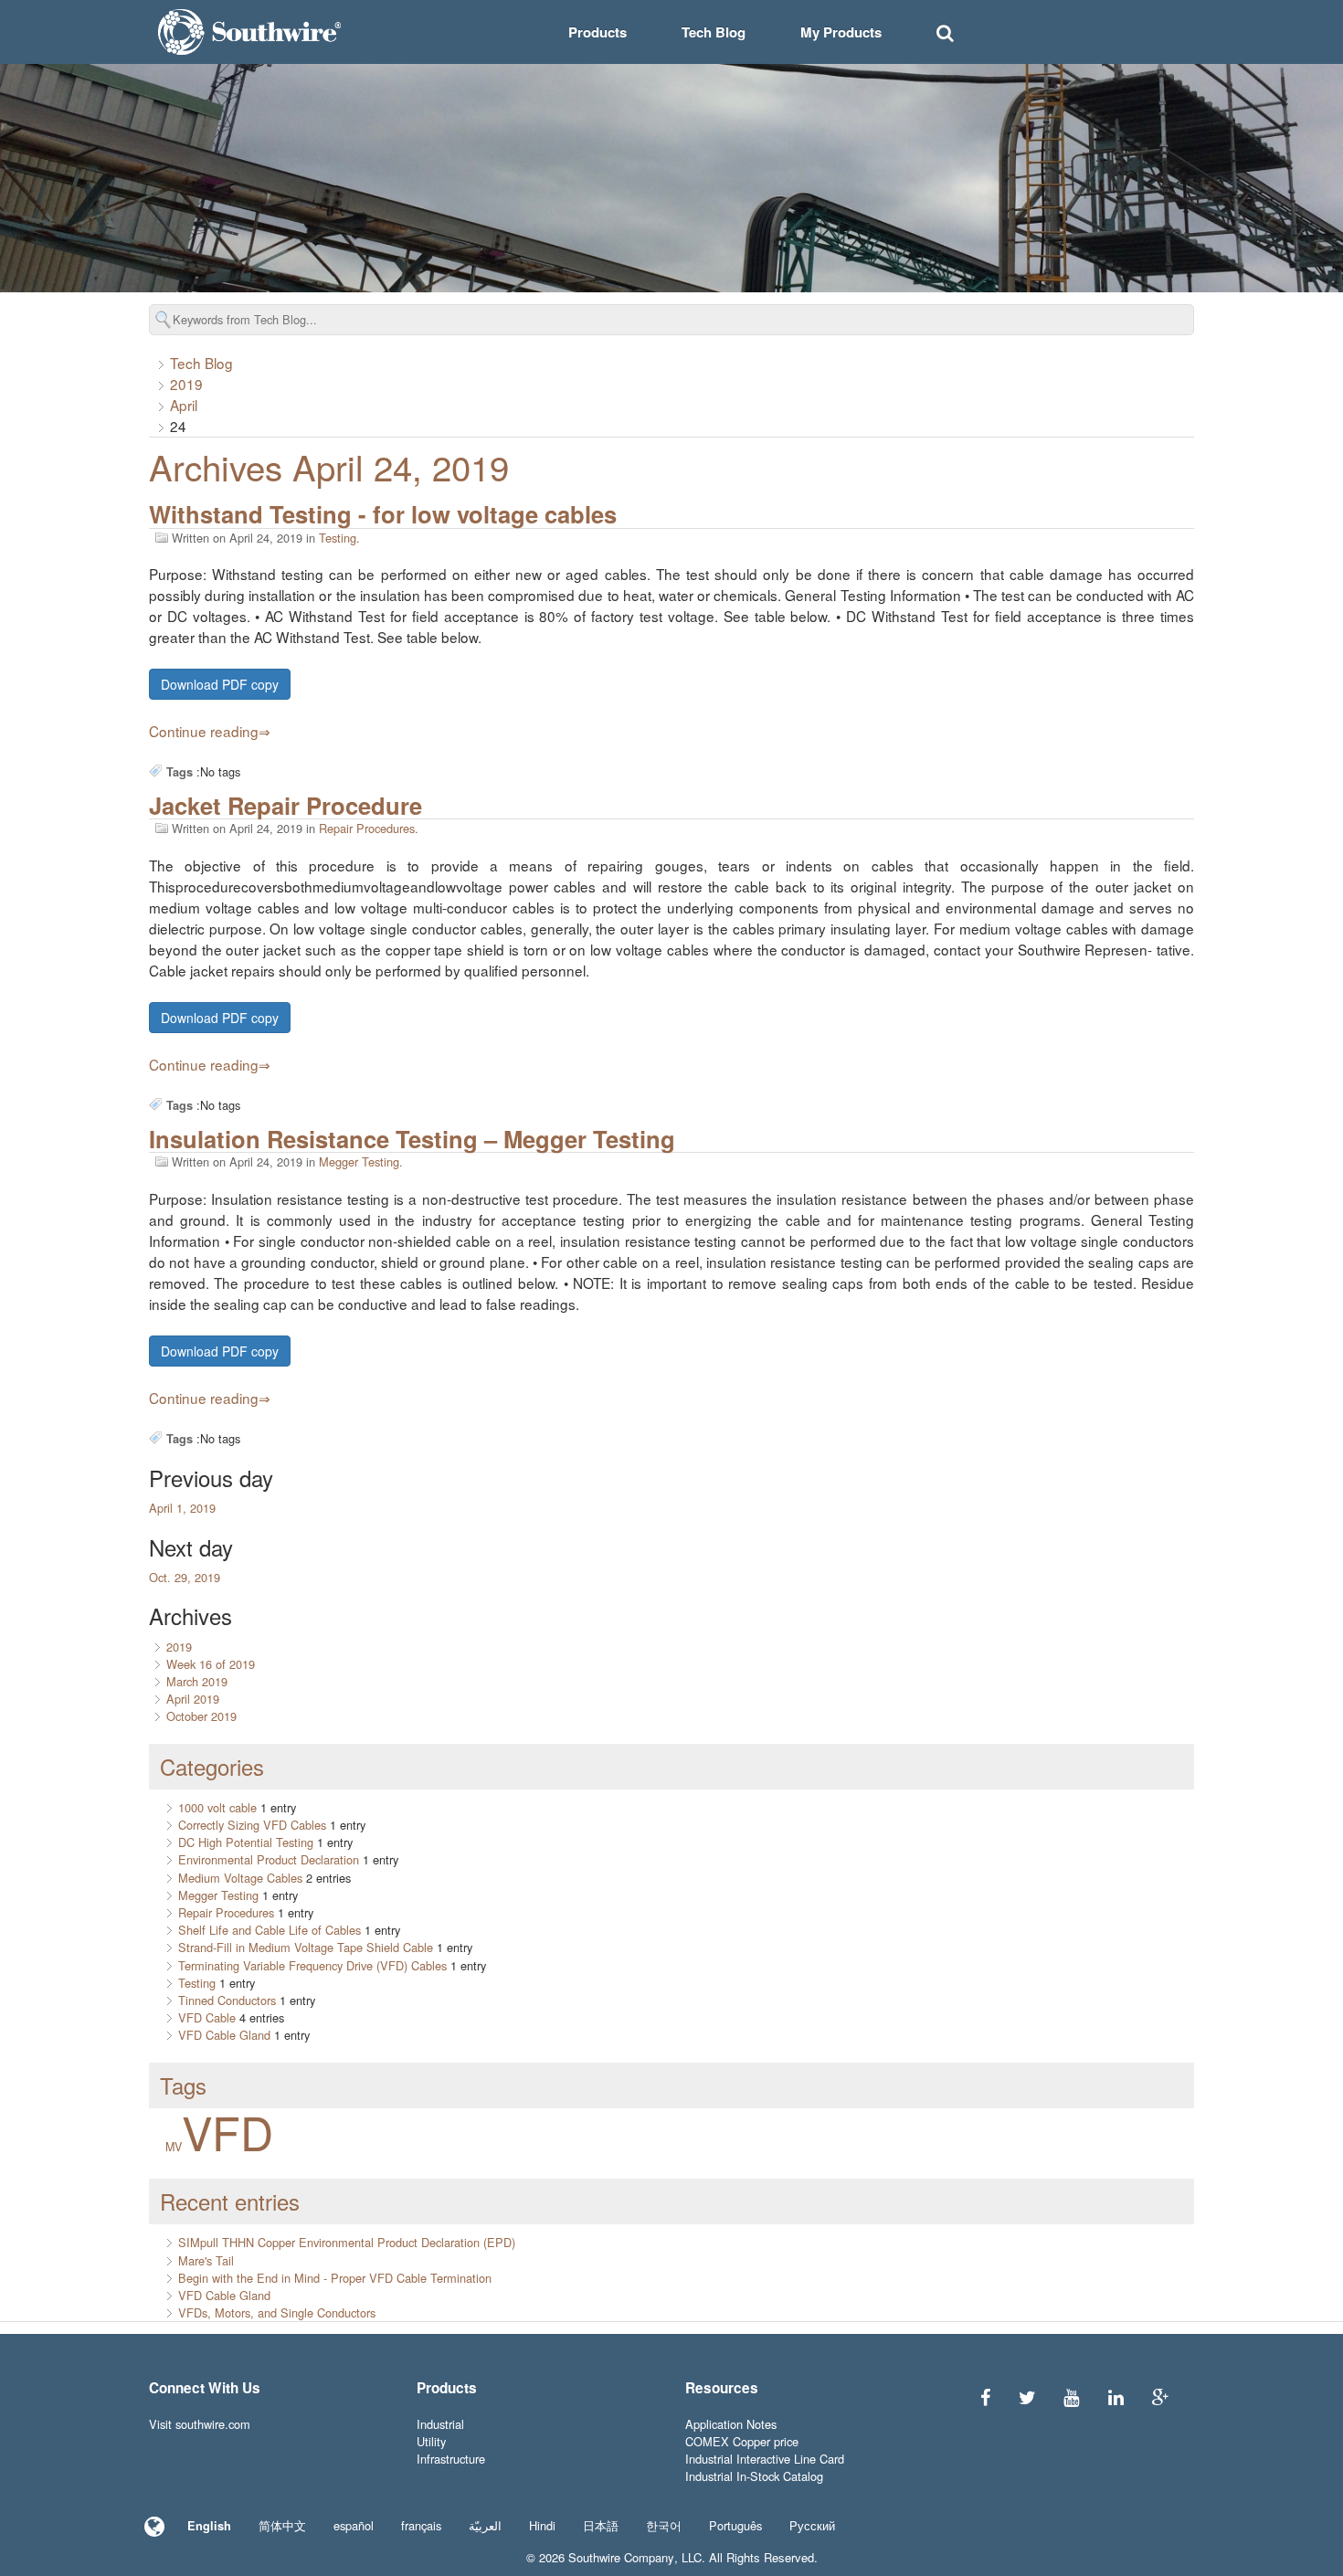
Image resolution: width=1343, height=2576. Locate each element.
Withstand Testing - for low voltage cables (383, 514)
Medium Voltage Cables (240, 1878)
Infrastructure (451, 2459)
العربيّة (485, 2525)
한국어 (664, 2525)
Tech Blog (714, 32)
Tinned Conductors (227, 2000)
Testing (338, 538)
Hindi (542, 2525)
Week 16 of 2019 (211, 1664)
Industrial (440, 2424)
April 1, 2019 (182, 1508)
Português (735, 2525)
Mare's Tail (206, 2260)
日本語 (601, 2525)
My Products (841, 32)
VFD (227, 2131)
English (209, 2526)
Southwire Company (621, 2557)
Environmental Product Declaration (269, 1859)
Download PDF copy (220, 684)
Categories (212, 1766)
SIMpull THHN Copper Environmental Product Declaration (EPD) (347, 2242)
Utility (431, 2441)
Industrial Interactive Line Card (765, 2459)
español (354, 2525)
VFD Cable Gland (224, 2035)
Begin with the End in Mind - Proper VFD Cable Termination (335, 2278)
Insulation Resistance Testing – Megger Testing (412, 1139)
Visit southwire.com (200, 2424)
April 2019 (193, 1699)
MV (174, 2147)
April (184, 405)
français (421, 2525)
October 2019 (201, 1716)
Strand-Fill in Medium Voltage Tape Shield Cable (306, 1947)
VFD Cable (207, 2017)
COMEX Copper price (742, 2441)
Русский (812, 2525)
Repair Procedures (367, 828)
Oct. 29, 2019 (185, 1577)
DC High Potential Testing (246, 1842)
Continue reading (204, 731)
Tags (183, 2085)
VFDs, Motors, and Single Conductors (277, 2312)
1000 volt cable (217, 1807)
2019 (186, 384)
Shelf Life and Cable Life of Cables (270, 1930)
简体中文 (282, 2525)
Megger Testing (359, 1161)
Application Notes (731, 2424)
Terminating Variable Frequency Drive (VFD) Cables (312, 1965)
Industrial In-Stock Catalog (754, 2476)
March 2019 (197, 1681)
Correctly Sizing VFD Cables (252, 1825)
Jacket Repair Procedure (286, 805)
